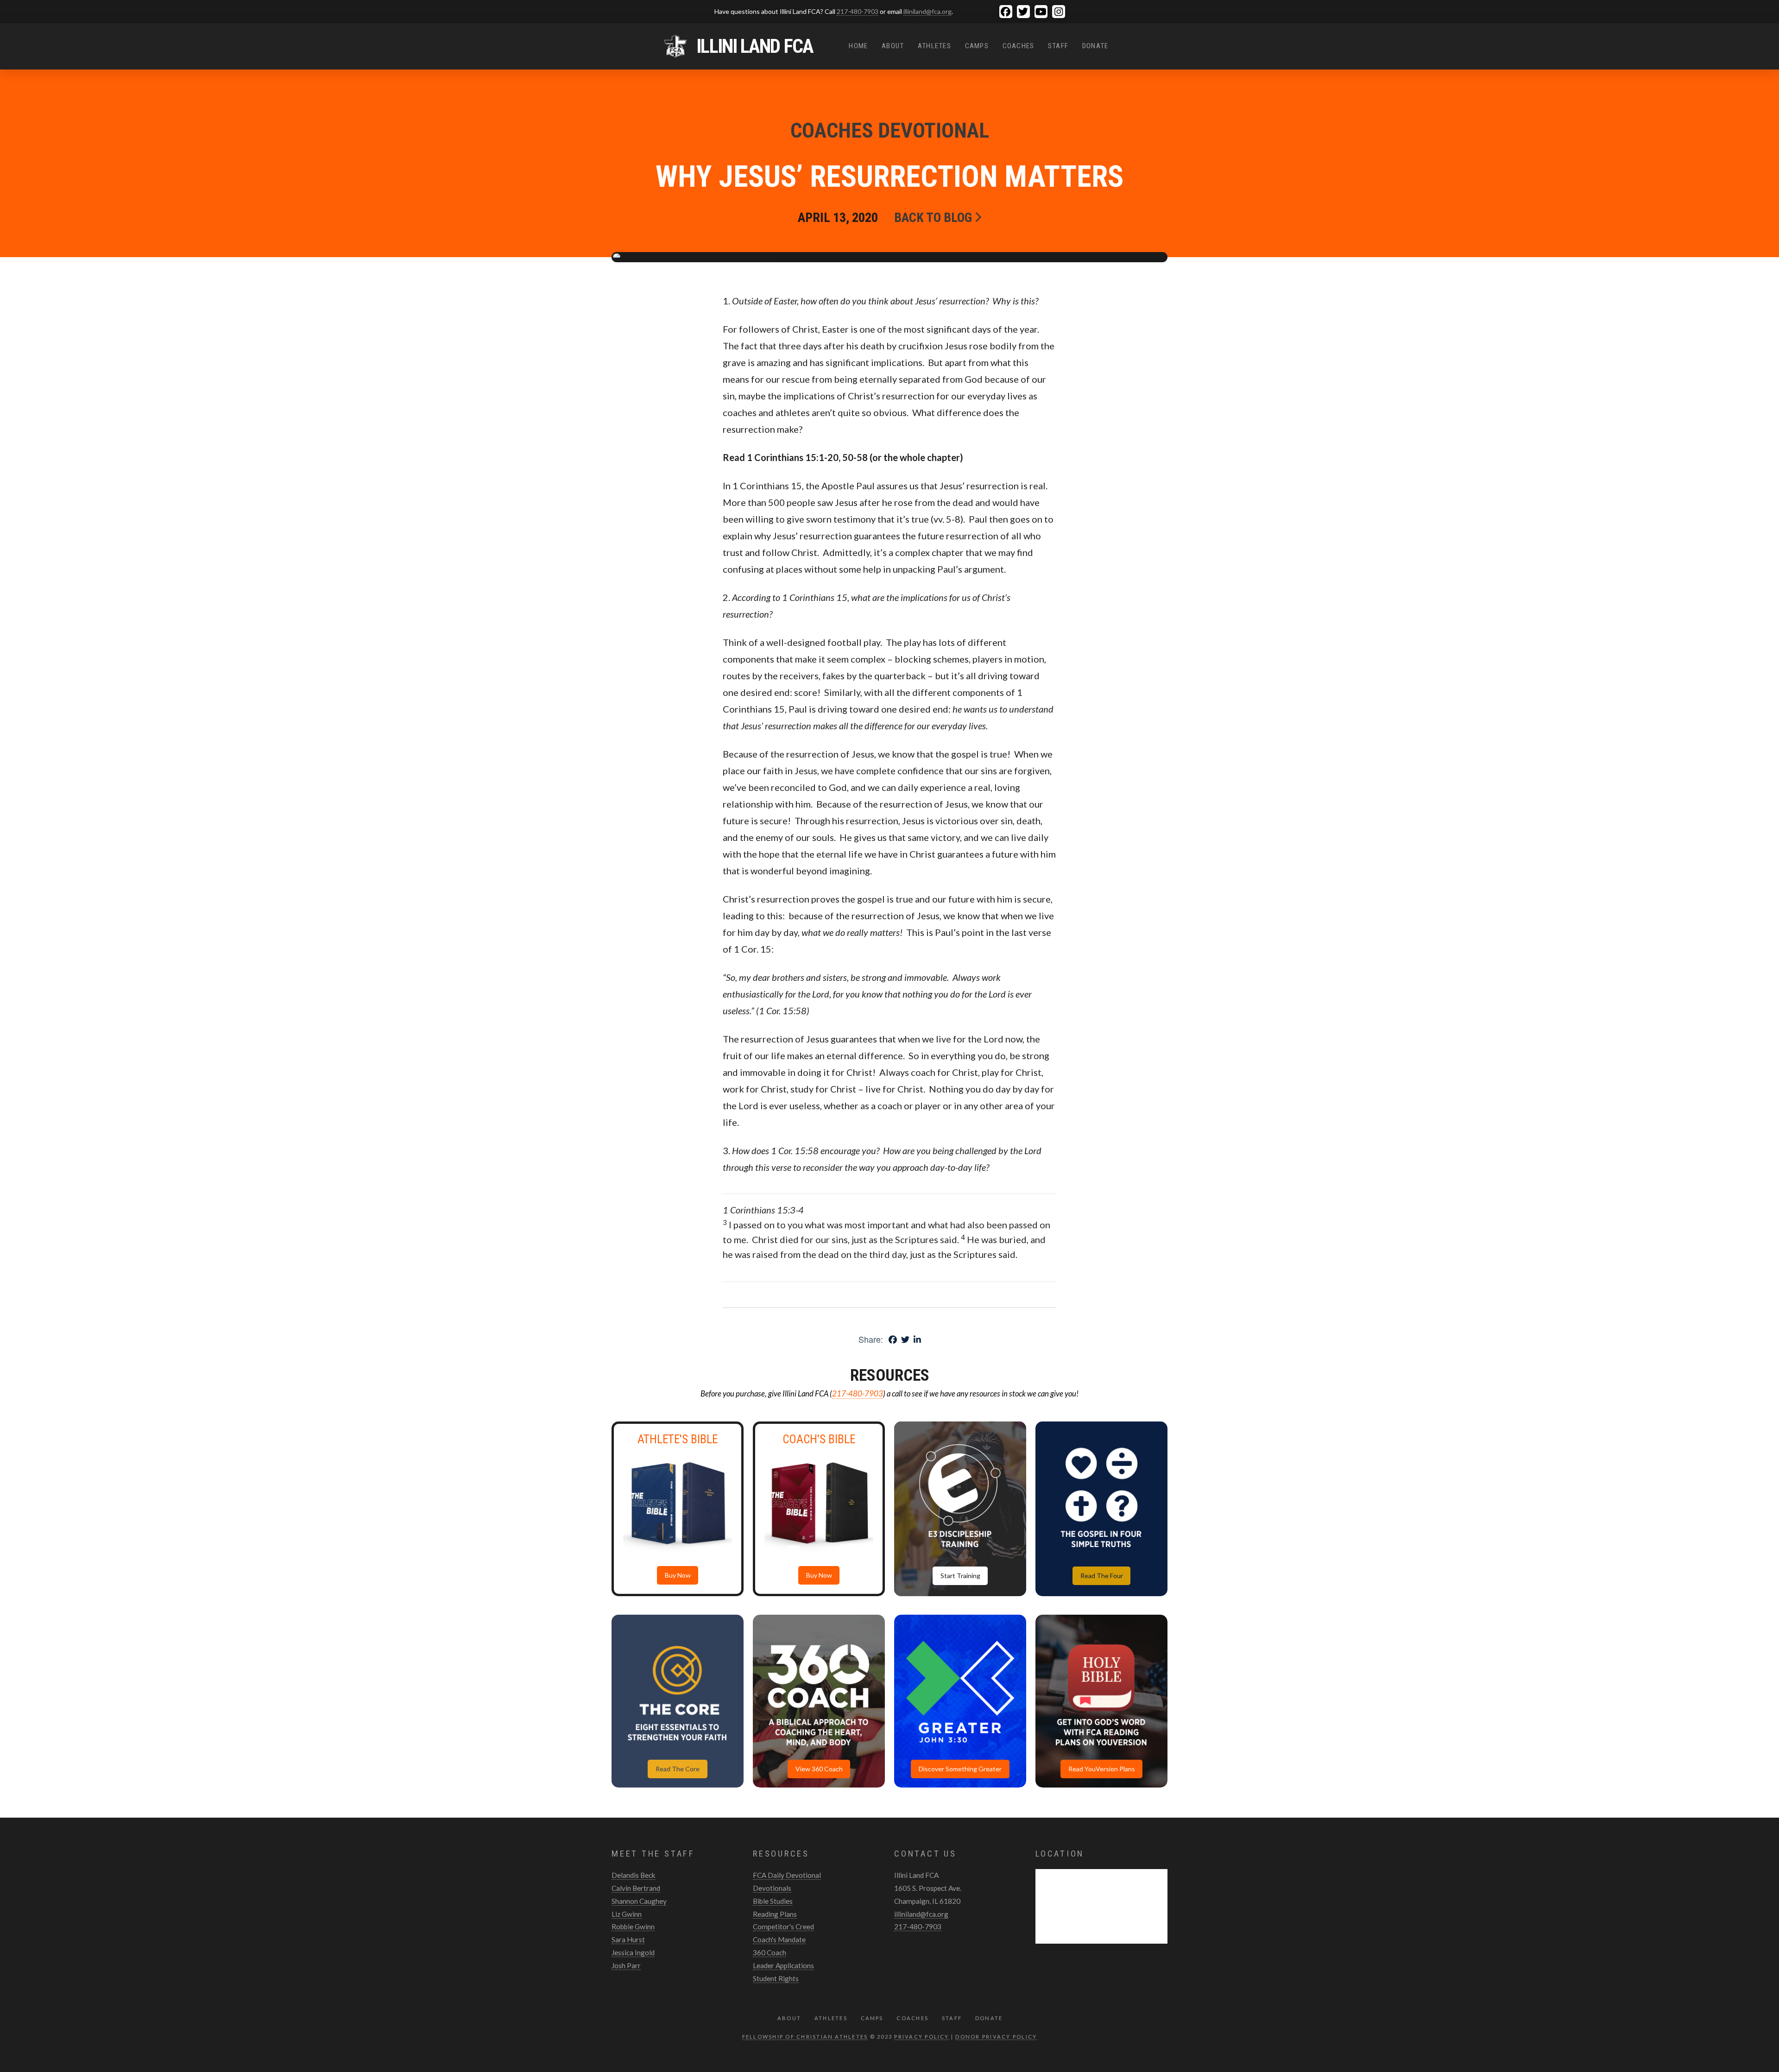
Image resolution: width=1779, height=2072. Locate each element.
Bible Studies (773, 1901)
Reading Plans (775, 1914)
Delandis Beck (634, 1875)
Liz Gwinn (627, 1914)
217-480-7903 (858, 11)
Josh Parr (626, 1965)
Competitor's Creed (783, 1927)
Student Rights (776, 1978)
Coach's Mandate (779, 1939)
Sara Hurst (628, 1939)
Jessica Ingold (633, 1952)
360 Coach (770, 1952)
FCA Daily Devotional (787, 1875)
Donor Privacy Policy (996, 2037)
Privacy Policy (921, 2037)
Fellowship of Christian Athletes (805, 2037)
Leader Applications (783, 1965)
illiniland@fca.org (927, 11)
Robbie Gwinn (633, 1927)
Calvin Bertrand (636, 1888)
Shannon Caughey (639, 1901)
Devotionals (772, 1888)
